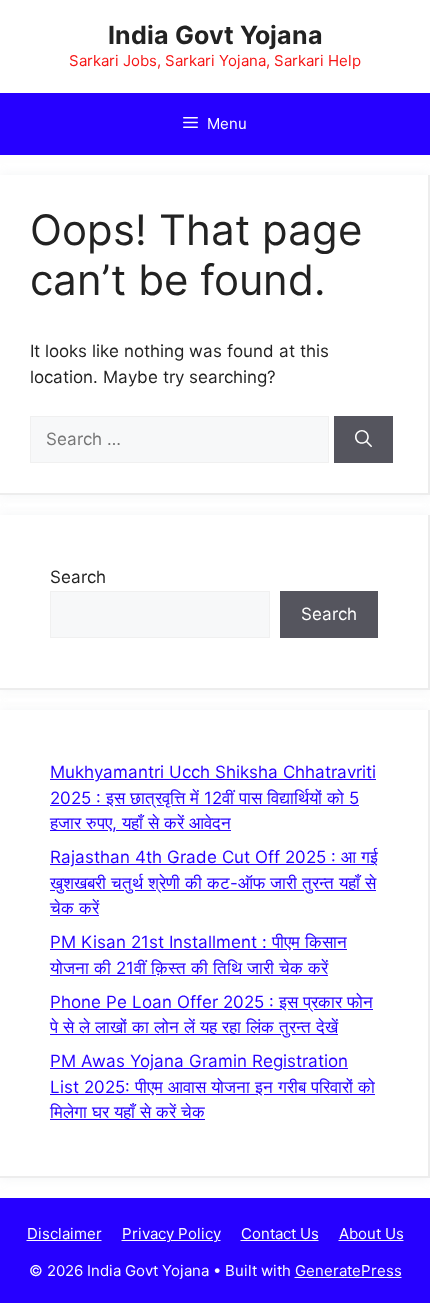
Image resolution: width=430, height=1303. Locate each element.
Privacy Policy (171, 1233)
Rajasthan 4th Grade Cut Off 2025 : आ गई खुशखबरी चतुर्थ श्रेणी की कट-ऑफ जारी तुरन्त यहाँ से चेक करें (214, 882)
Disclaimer (64, 1233)
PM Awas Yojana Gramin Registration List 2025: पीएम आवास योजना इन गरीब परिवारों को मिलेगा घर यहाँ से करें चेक (212, 1086)
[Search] (363, 440)
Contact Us (280, 1233)
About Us (371, 1233)
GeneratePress (348, 1270)
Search (78, 577)
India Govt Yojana (215, 35)
